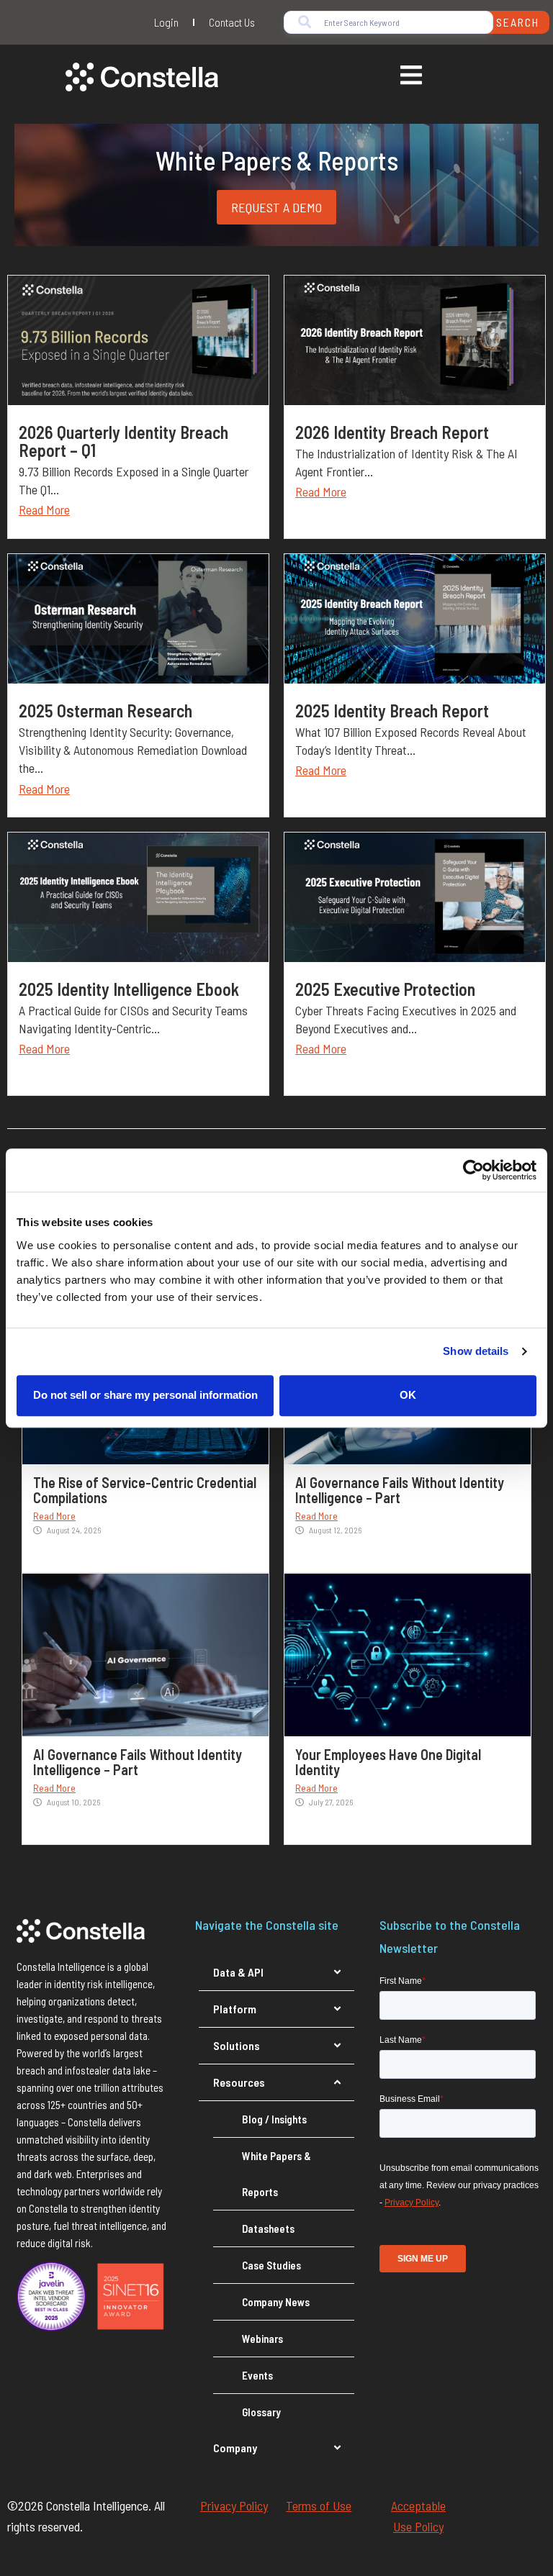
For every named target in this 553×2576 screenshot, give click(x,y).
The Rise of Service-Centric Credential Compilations (145, 1490)
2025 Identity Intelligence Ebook (129, 989)
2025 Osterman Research (105, 711)
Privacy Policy (234, 2505)
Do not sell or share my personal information (145, 1395)
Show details (476, 1351)
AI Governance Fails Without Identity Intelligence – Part (400, 1490)
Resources (239, 2082)
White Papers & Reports (276, 2174)
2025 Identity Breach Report (392, 711)
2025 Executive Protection (385, 989)
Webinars (262, 2339)
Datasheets (268, 2228)
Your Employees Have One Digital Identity (388, 1762)
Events (257, 2375)
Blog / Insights (274, 2119)
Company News (276, 2302)
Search (518, 22)
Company (235, 2448)
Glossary (261, 2412)
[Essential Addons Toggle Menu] (411, 77)
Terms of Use (319, 2505)
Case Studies (271, 2265)
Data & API (238, 1972)
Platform (235, 2009)
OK (408, 1395)
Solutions (237, 2045)
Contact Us (232, 22)
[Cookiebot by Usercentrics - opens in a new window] (473, 1170)
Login (166, 22)
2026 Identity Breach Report (392, 432)
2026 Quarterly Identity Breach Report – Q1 (123, 441)
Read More (44, 509)
